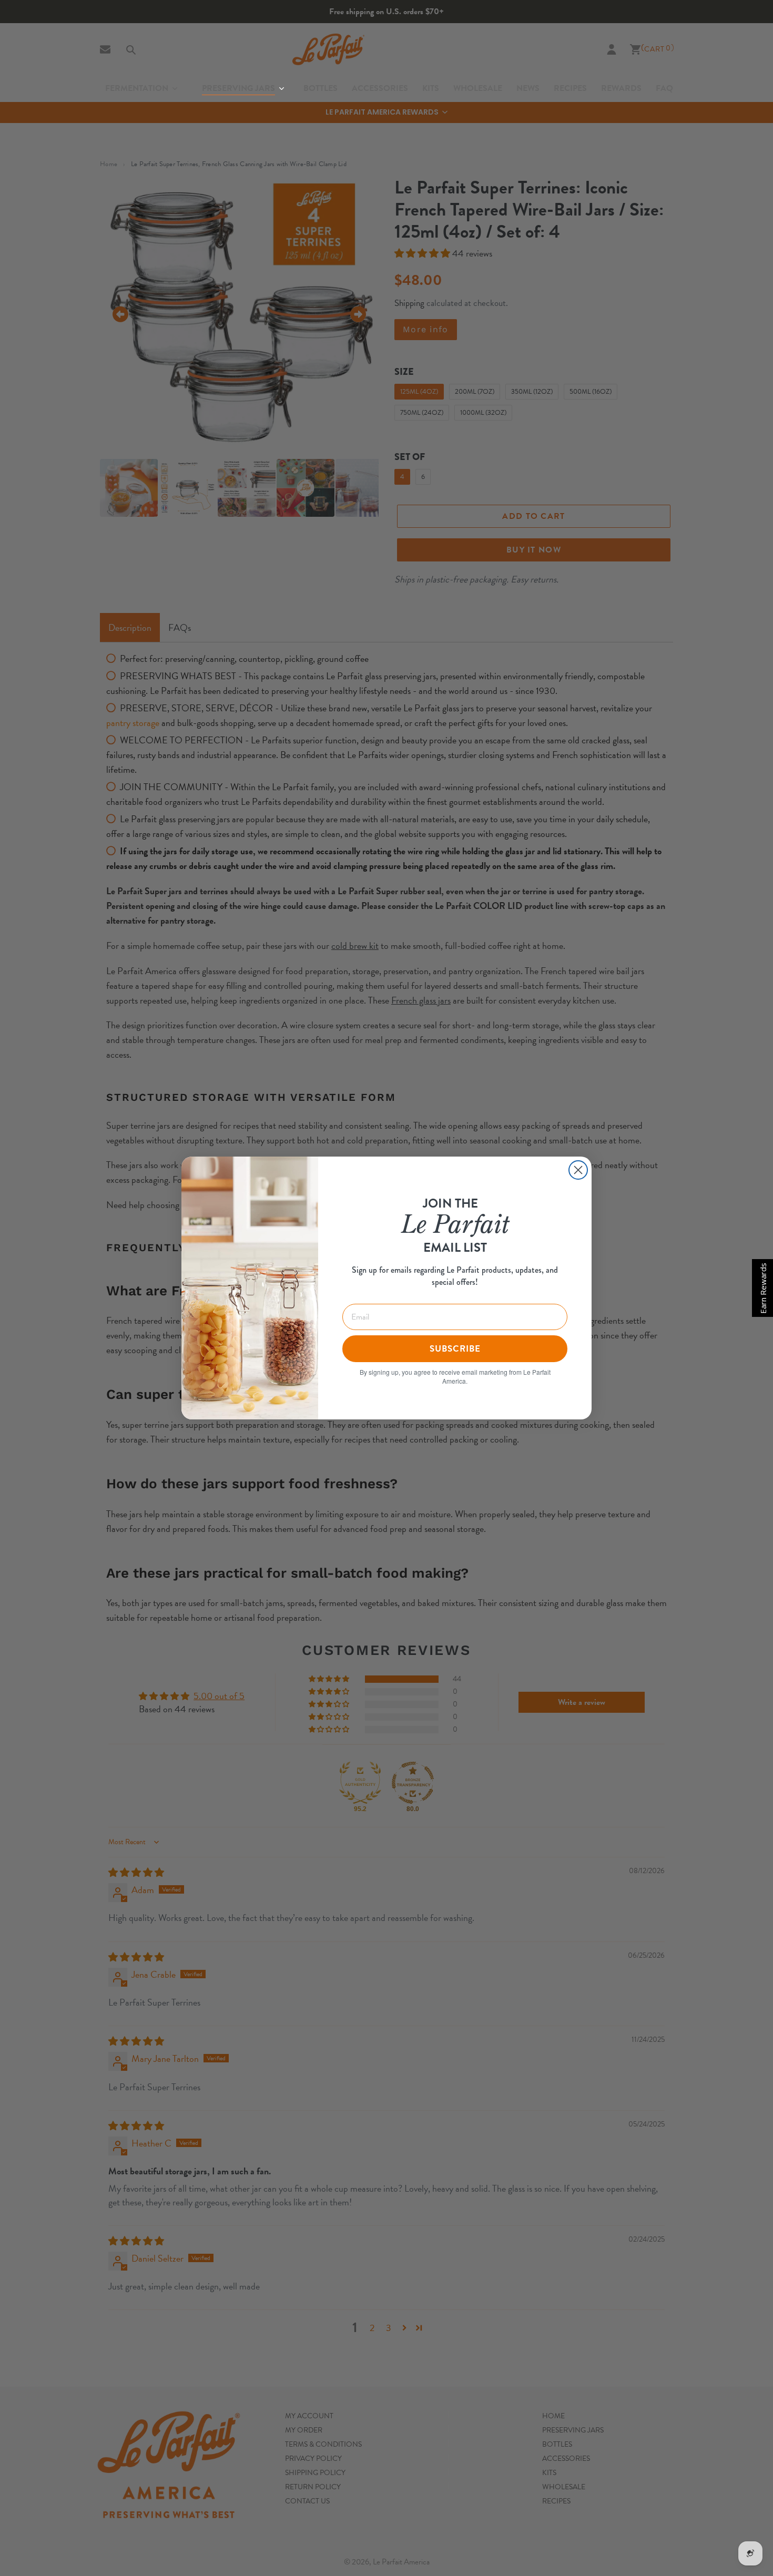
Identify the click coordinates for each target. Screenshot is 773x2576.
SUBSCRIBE (455, 1349)
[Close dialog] (578, 1170)
